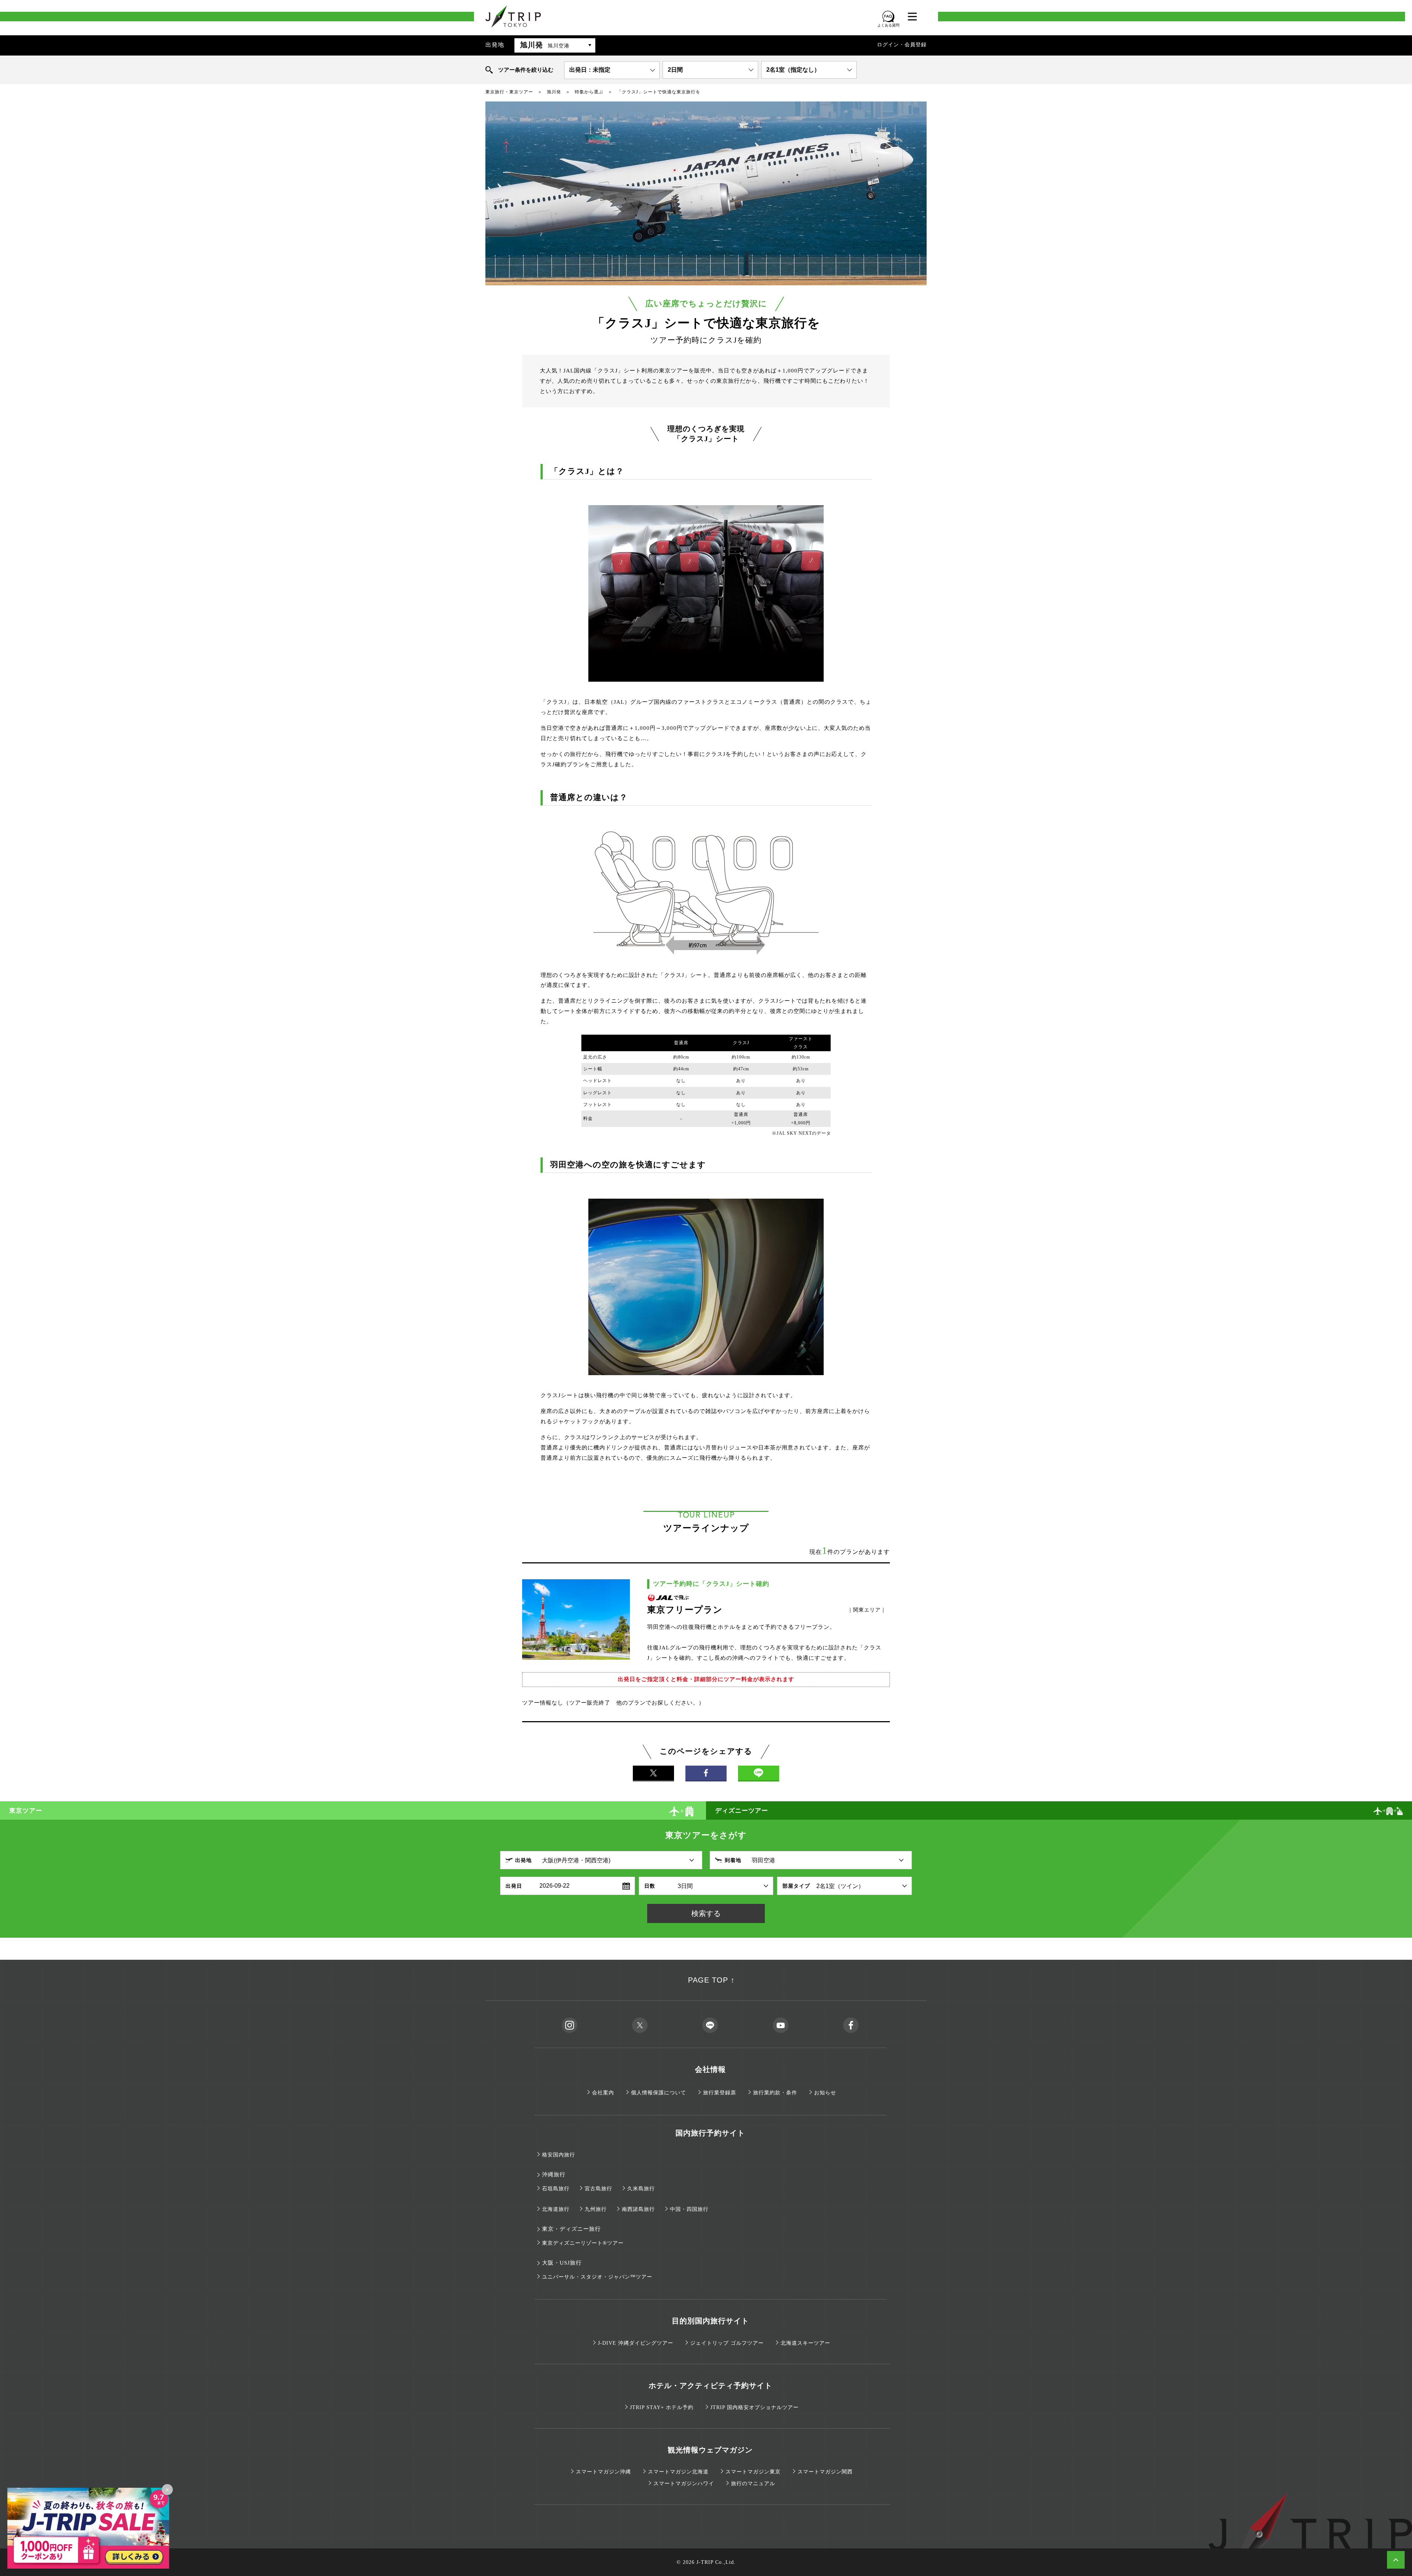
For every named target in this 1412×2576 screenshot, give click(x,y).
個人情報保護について (659, 2093)
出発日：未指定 (590, 70)
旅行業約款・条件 (775, 2093)
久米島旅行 (641, 2189)
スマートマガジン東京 (753, 2472)
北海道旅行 (556, 2209)
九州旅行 (596, 2209)
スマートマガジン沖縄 (603, 2472)
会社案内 (603, 2093)
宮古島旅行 (598, 2189)
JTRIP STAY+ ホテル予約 (662, 2407)
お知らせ (825, 2093)
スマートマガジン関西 (825, 2472)
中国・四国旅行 (689, 2209)
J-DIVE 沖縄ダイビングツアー (636, 2343)
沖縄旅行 (554, 2174)
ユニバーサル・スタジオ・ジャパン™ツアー (597, 2277)
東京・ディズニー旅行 (571, 2229)
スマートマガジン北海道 (678, 2472)
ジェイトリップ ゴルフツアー (727, 2343)
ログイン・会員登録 (902, 45)
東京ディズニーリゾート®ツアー (583, 2243)
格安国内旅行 (559, 2155)
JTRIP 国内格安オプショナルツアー (755, 2407)
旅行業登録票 (720, 2093)
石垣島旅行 (556, 2189)
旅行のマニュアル (753, 2484)
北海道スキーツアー (805, 2343)
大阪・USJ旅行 (562, 2263)
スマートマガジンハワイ (684, 2484)
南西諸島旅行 (638, 2209)
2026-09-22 (555, 1886)
